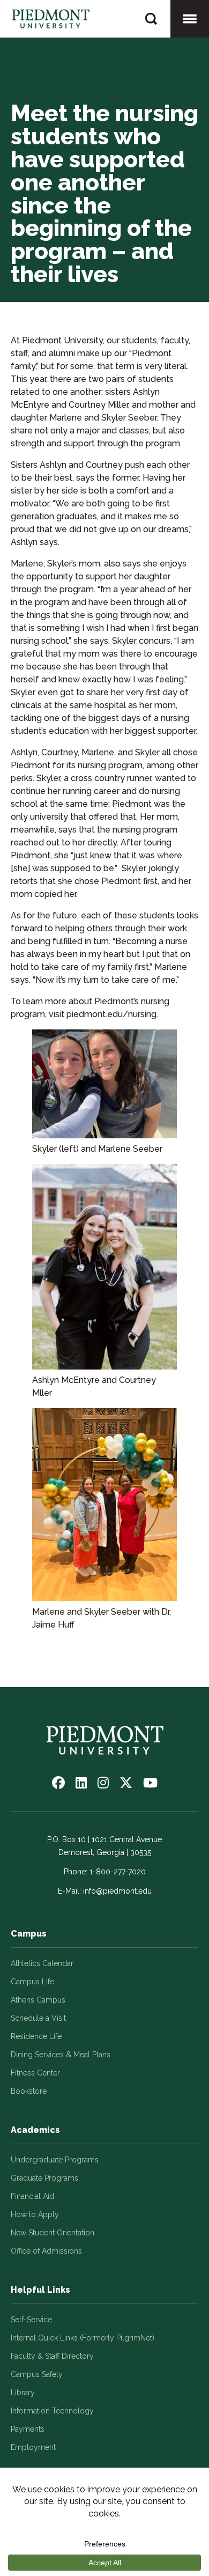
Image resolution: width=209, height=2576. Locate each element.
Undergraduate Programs (55, 2160)
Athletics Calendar (42, 1963)
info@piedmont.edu (117, 1891)
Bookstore (29, 2091)
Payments (28, 2429)
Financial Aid (32, 2196)
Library (23, 2393)
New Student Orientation (53, 2233)
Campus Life (32, 1982)
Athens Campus (38, 2000)
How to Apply (35, 2214)
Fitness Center (35, 2073)
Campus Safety (37, 2374)
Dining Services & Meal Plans (61, 2055)
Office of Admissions (46, 2251)
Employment (33, 2447)
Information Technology (52, 2411)
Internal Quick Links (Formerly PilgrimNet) (83, 2338)
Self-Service (31, 2320)
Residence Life (36, 2036)
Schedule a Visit (38, 2018)
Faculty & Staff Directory (52, 2356)
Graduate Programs (44, 2178)
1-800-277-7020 (118, 1872)
